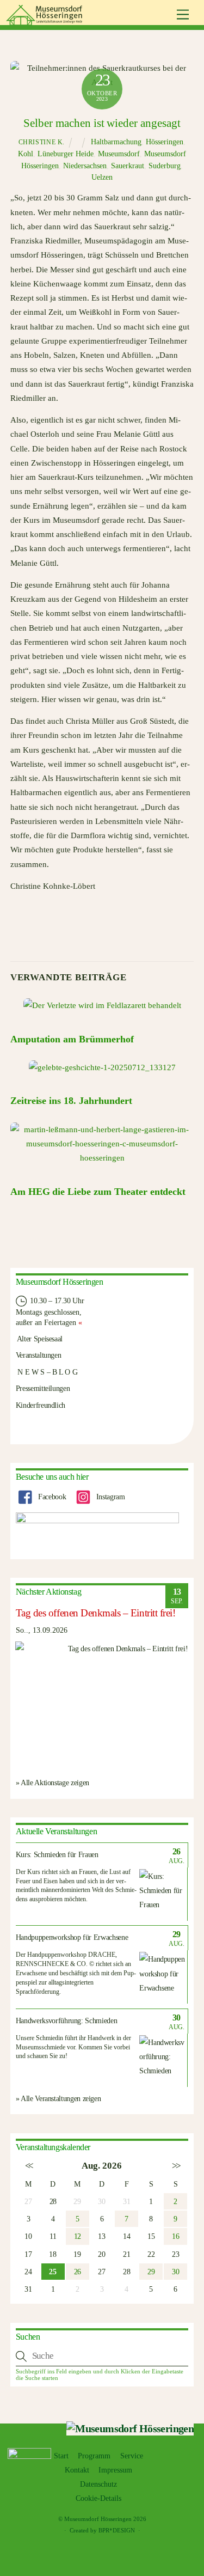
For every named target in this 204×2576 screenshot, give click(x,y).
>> (175, 2166)
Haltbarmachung (116, 142)
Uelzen (102, 177)
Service (132, 2456)
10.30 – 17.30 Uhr (56, 1301)
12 (78, 2236)
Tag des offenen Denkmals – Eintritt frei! (96, 1613)
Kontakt (77, 2470)
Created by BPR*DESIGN (102, 2530)
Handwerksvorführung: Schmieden (67, 2021)
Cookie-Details (98, 2498)
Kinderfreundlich (41, 1405)
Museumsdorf (119, 154)
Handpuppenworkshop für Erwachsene (72, 1937)
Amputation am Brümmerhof (72, 1039)
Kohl (26, 154)
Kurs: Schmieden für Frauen (57, 1855)
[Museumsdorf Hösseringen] (46, 21)
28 (53, 2201)
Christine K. (42, 142)
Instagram (109, 1497)
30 (175, 2272)
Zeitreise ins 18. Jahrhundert (71, 1101)
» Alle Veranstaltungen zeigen (58, 2098)
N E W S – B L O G (47, 1372)
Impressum (115, 2470)
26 (78, 2272)
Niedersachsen (85, 166)
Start (61, 2456)
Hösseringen (165, 142)
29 (151, 2272)
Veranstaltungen (39, 1355)
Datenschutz (98, 2484)
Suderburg (165, 166)
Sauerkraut (128, 166)
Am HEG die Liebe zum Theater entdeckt (98, 1192)
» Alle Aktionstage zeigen (52, 1783)
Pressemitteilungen (43, 1388)
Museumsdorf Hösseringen (98, 2519)
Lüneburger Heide (66, 154)
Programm (94, 2456)
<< (29, 2166)
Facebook (51, 1497)
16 (175, 2236)
